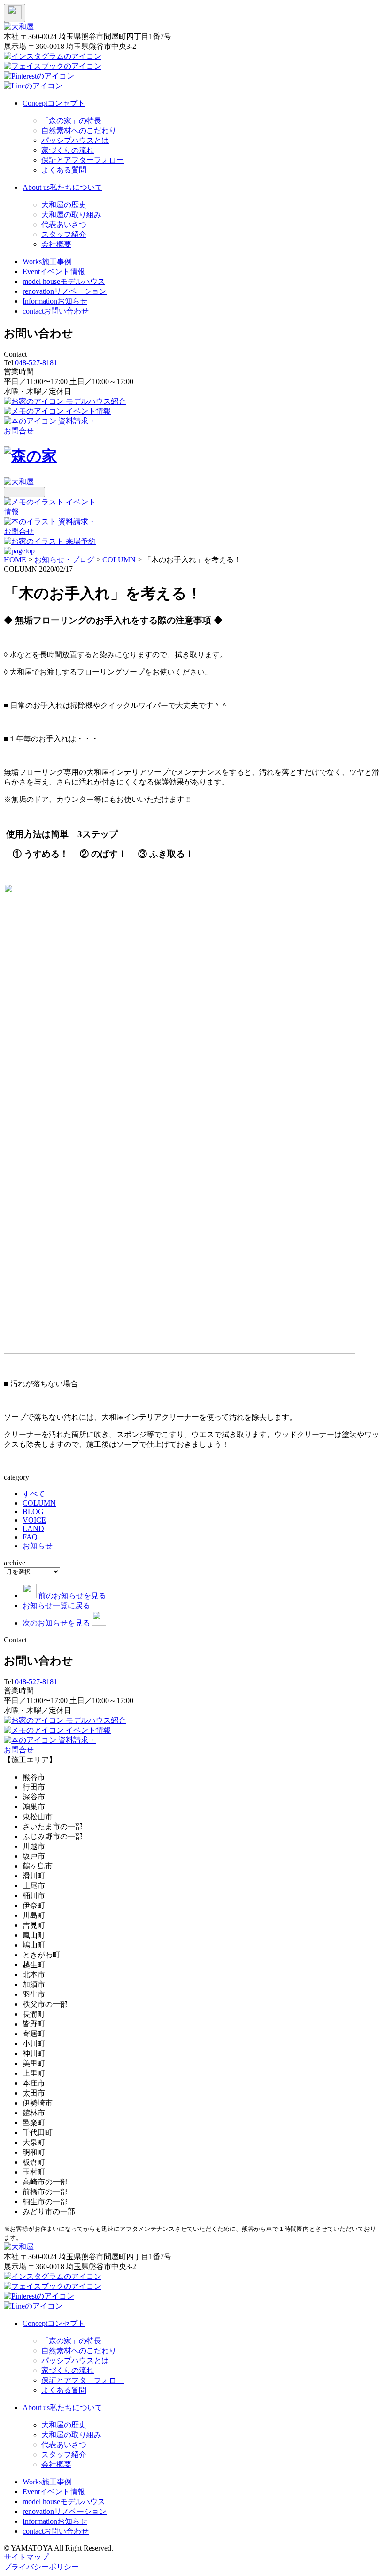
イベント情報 (54, 271)
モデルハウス (64, 281)
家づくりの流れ (68, 150)
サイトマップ (26, 2557)
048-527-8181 (36, 363)
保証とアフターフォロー (83, 160)
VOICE (34, 1520)
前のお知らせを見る (72, 1596)
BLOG (33, 1512)
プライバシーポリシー (41, 2567)
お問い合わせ (56, 311)
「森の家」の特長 (71, 121)
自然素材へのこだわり (79, 130)
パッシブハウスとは (75, 140)
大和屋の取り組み (71, 215)
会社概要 (56, 244)
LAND (33, 1528)
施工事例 (47, 262)
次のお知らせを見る (57, 1623)
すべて (34, 1494)
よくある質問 (64, 170)
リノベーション (65, 291)
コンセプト (54, 103)
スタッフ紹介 (64, 234)
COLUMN (39, 1503)
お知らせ (55, 301)
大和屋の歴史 (64, 205)
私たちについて (62, 187)
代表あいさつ (64, 224)
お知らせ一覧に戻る (56, 1606)
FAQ (30, 1537)
